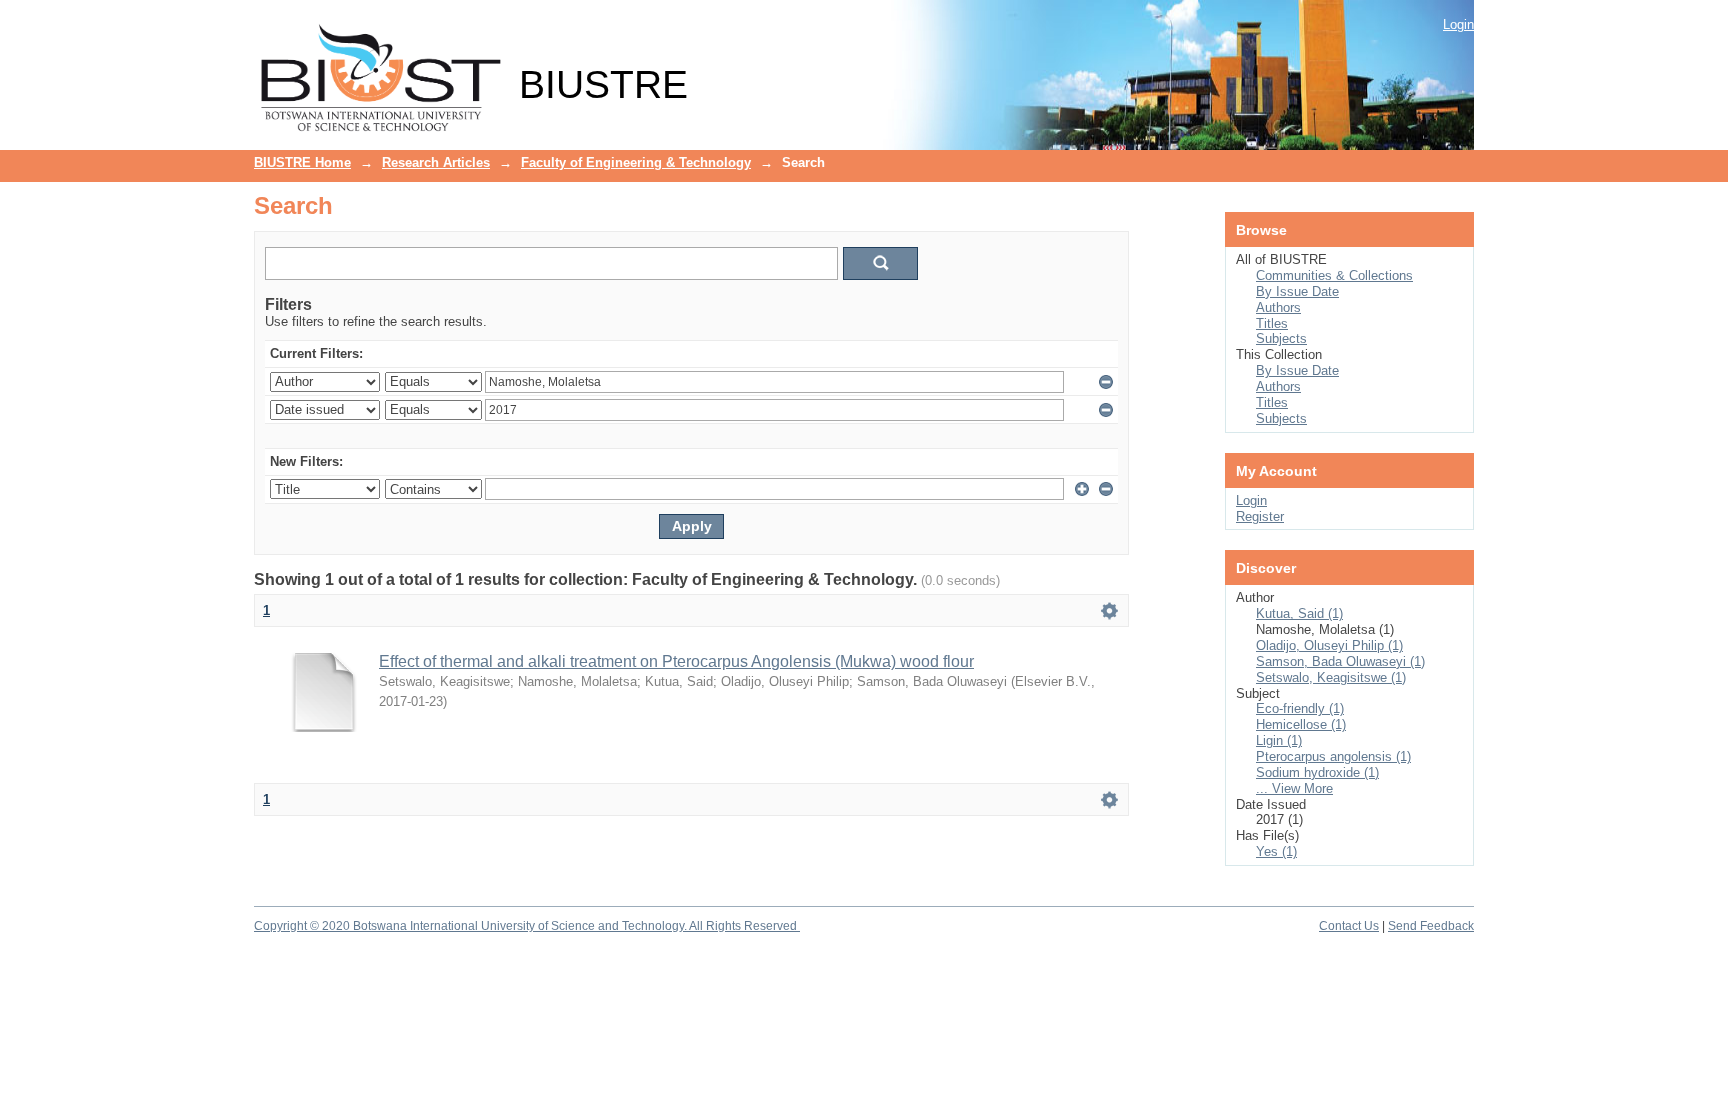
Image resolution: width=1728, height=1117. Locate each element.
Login (1458, 24)
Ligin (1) (1279, 740)
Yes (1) (1276, 851)
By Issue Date (1297, 291)
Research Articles (436, 162)
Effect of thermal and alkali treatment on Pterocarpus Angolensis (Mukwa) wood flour (676, 661)
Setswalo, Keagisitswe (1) (1331, 677)
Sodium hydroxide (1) (1317, 772)
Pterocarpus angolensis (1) (1333, 756)
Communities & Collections (1334, 275)
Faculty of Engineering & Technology (636, 162)
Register (1260, 516)
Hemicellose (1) (1301, 724)
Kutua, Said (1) (1299, 613)
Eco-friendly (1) (1300, 708)
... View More (1294, 788)
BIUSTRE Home (302, 162)
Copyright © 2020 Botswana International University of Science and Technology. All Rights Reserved (527, 926)
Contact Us (1349, 926)
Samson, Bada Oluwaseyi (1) (1340, 661)
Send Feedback (1431, 926)
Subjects (1281, 338)
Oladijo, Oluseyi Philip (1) (1329, 645)
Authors (1278, 307)
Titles (1272, 323)
